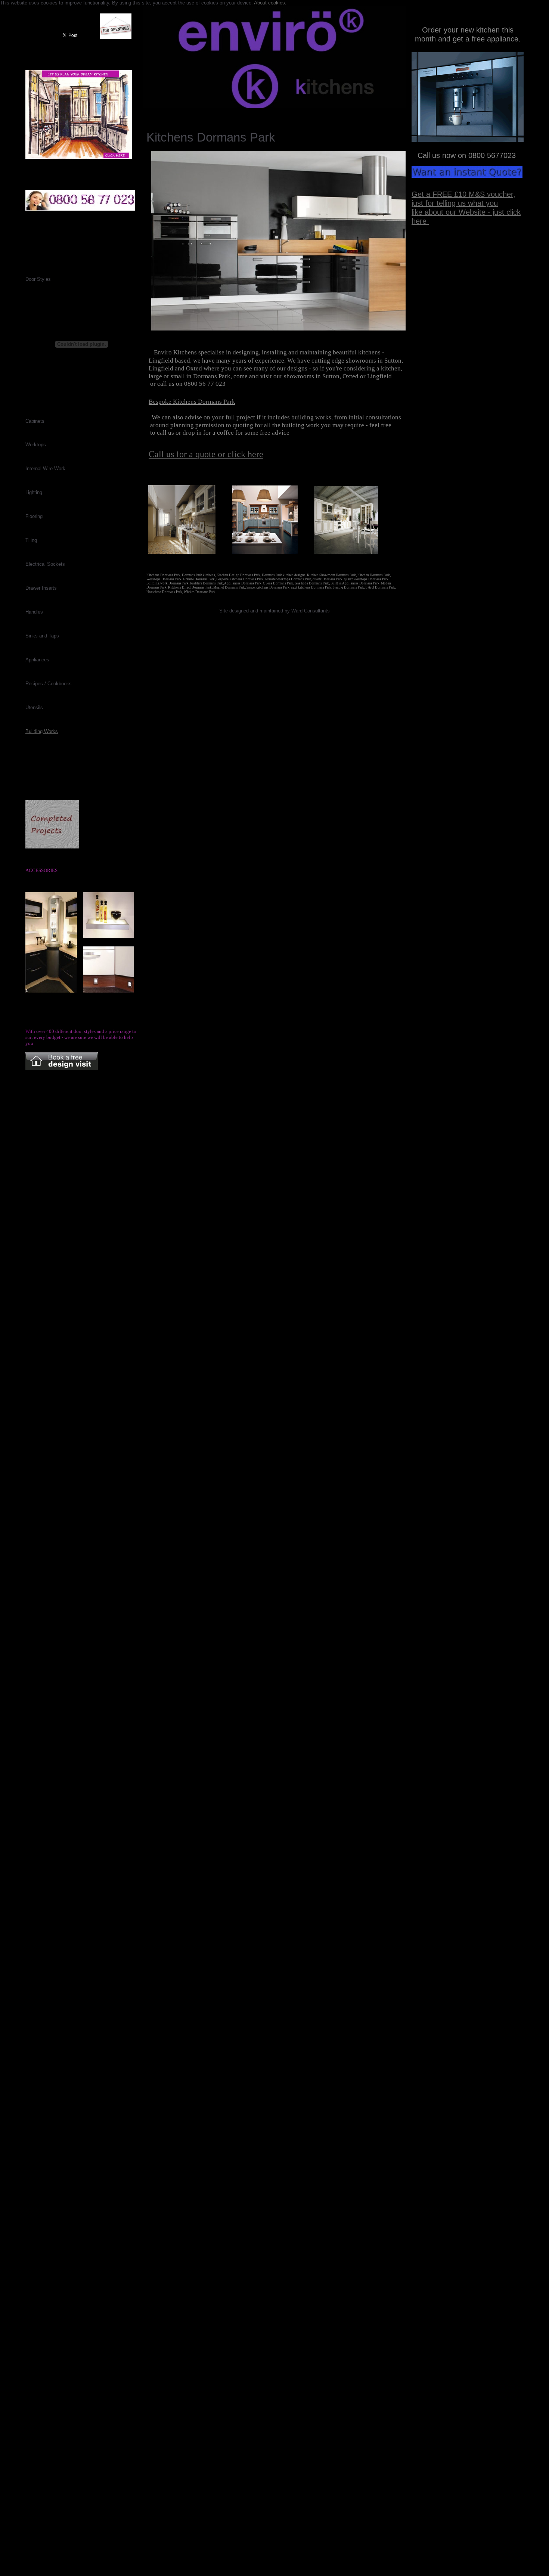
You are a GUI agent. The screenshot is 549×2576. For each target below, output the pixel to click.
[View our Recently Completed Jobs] (52, 847)
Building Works (42, 731)
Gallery (186, 114)
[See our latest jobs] (116, 37)
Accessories (338, 114)
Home (157, 114)
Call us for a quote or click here (206, 454)
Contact (258, 114)
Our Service (222, 114)
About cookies (269, 3)
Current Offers (296, 114)
